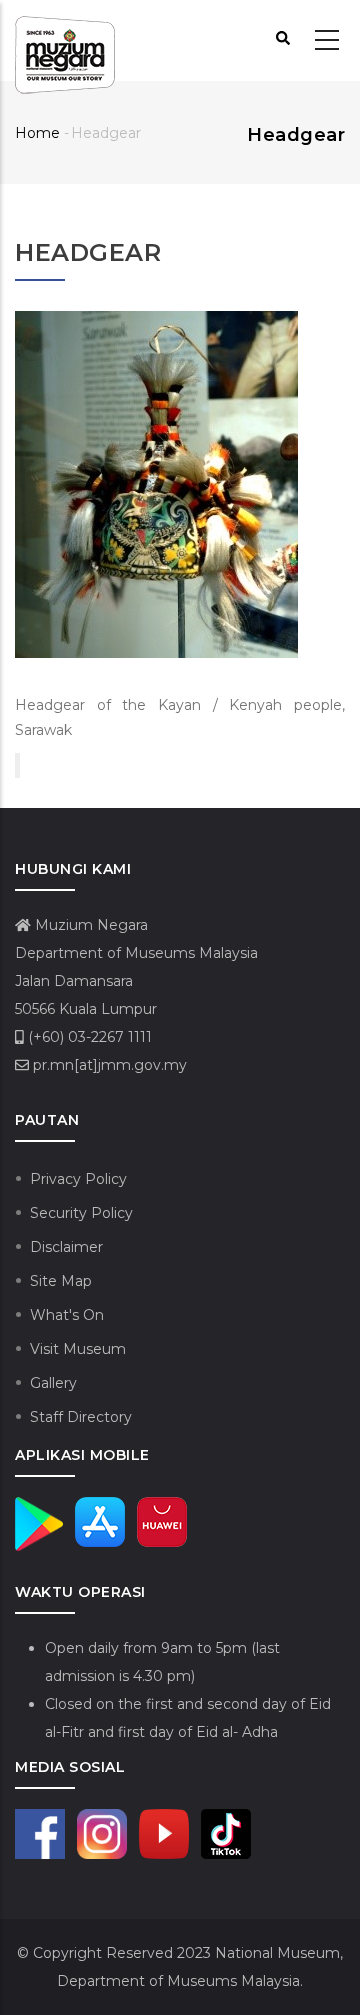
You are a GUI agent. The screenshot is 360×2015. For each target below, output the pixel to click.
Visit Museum (78, 1349)
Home (37, 133)
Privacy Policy (78, 1179)
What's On (67, 1315)
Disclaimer (66, 1247)
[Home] (65, 41)
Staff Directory (81, 1417)
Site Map (61, 1281)
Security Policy (81, 1213)
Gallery (53, 1383)
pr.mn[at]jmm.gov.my (108, 1065)
